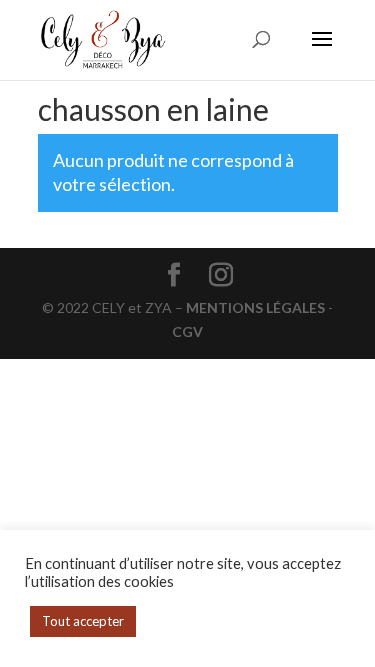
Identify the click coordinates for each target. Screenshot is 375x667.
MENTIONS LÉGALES (255, 307)
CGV (187, 331)
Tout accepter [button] (83, 621)
